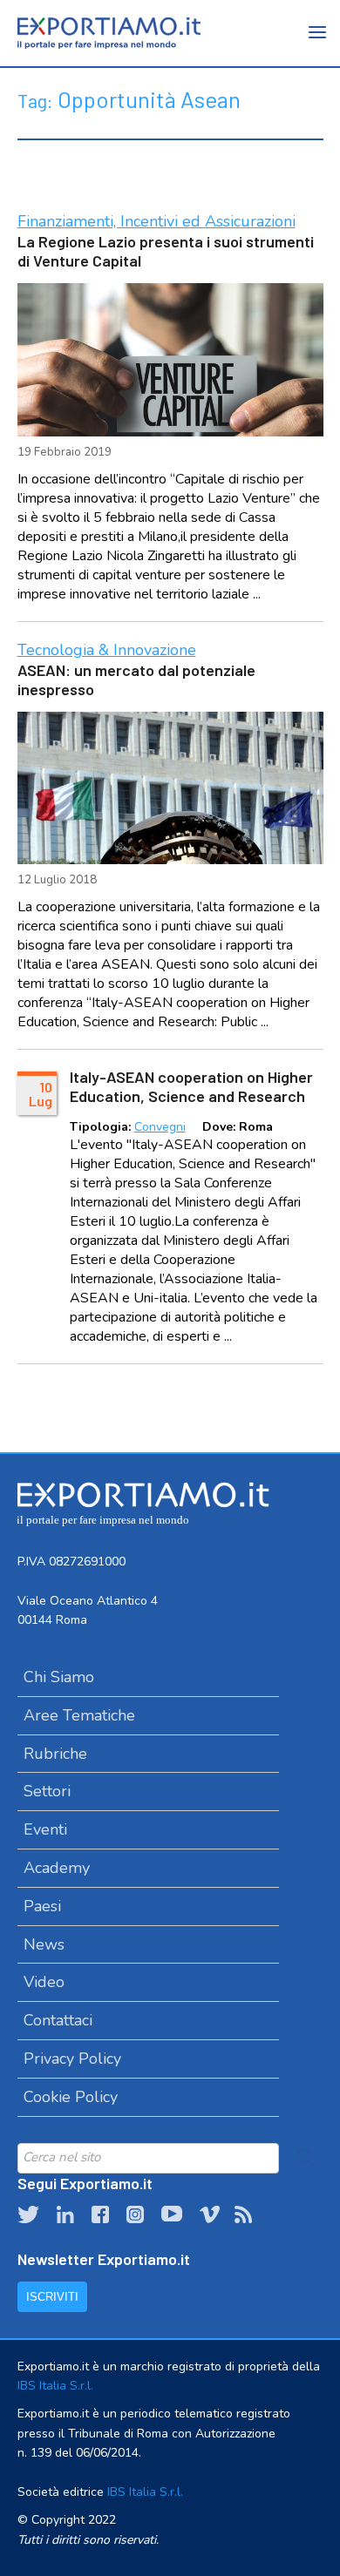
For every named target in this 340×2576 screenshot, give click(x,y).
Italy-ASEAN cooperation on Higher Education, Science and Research (191, 1086)
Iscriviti (52, 2297)
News (44, 1944)
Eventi (45, 1829)
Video (44, 1982)
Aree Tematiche (79, 1715)
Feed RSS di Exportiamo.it (243, 2214)
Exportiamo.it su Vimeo (208, 2214)
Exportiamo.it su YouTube (172, 2214)
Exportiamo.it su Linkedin (65, 2214)
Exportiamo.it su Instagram (135, 2214)
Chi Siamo (59, 1677)
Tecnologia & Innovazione (107, 650)
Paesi (42, 1906)
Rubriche (55, 1754)
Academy (57, 1868)
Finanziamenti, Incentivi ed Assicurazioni (156, 221)
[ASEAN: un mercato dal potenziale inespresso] (170, 788)
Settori (47, 1791)
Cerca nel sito (306, 2158)
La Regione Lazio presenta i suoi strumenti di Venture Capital (166, 251)
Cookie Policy (71, 2097)
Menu (318, 44)
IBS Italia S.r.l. (55, 2386)
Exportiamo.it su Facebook (100, 2214)
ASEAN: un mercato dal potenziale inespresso (136, 679)
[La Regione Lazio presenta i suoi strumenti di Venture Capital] (170, 360)
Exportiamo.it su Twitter (28, 2214)
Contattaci (58, 2020)
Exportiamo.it (109, 33)
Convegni (160, 1127)
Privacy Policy (72, 2059)
